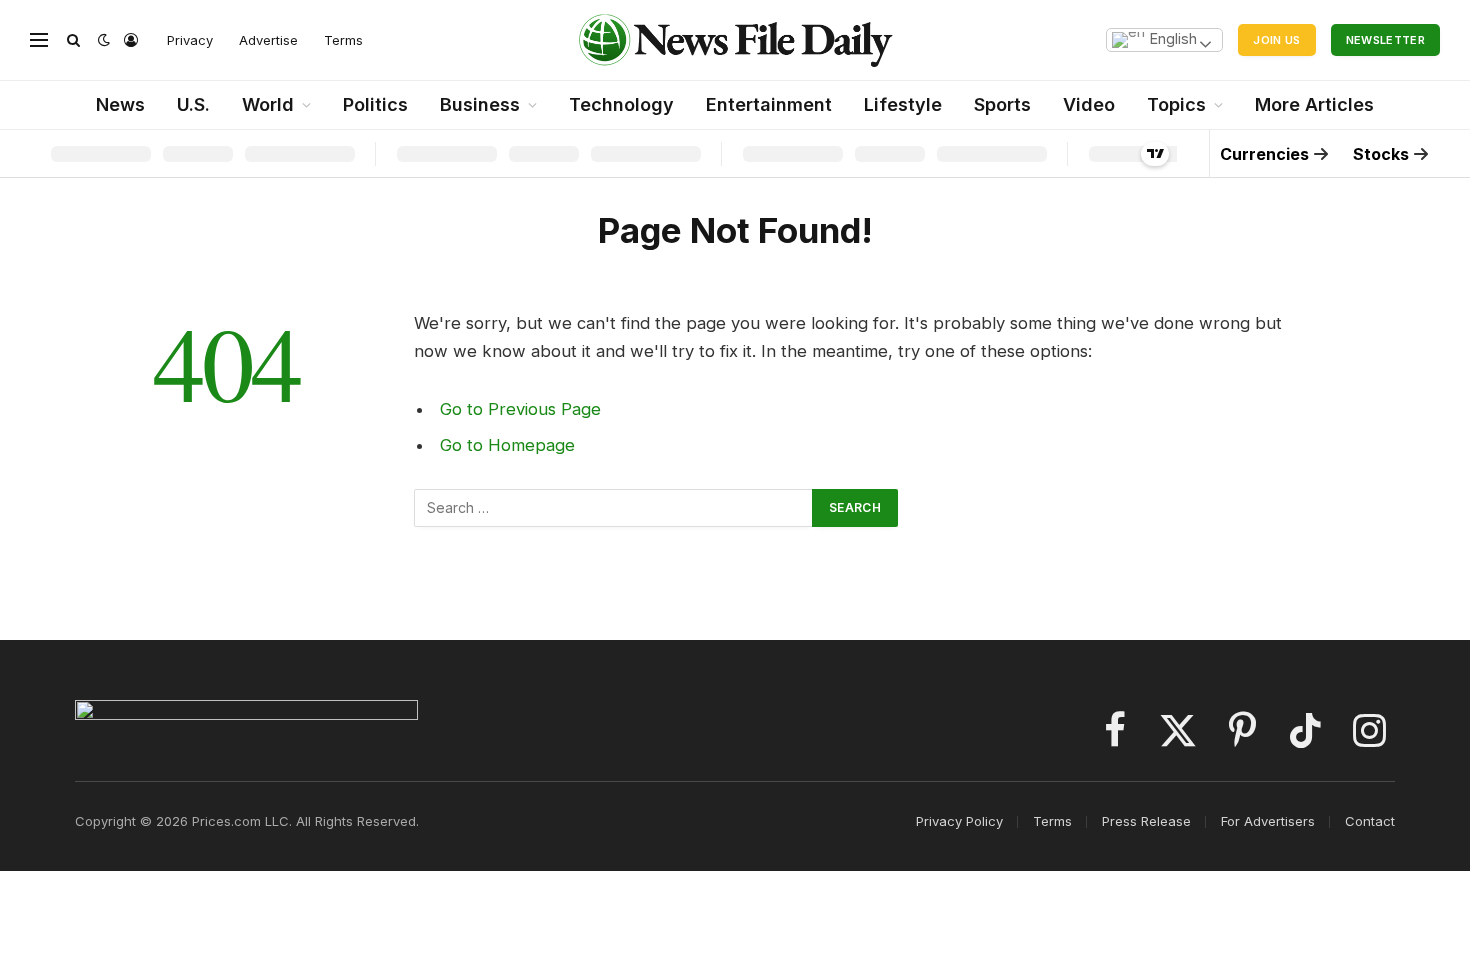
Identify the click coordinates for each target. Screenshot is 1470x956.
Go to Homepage (507, 445)
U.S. (193, 104)
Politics (375, 104)
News (120, 104)
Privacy (190, 40)
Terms (343, 40)
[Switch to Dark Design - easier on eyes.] (104, 40)
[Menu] (39, 40)
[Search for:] (614, 508)
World (268, 104)
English (1171, 39)
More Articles (1314, 104)
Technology (621, 104)
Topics (1176, 104)
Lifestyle (903, 104)
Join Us (1276, 40)
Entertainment (769, 104)
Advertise (268, 40)
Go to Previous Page (520, 409)
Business (480, 104)
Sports (1002, 104)
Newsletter (1385, 40)
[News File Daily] (735, 40)
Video (1089, 104)
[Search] (73, 40)
